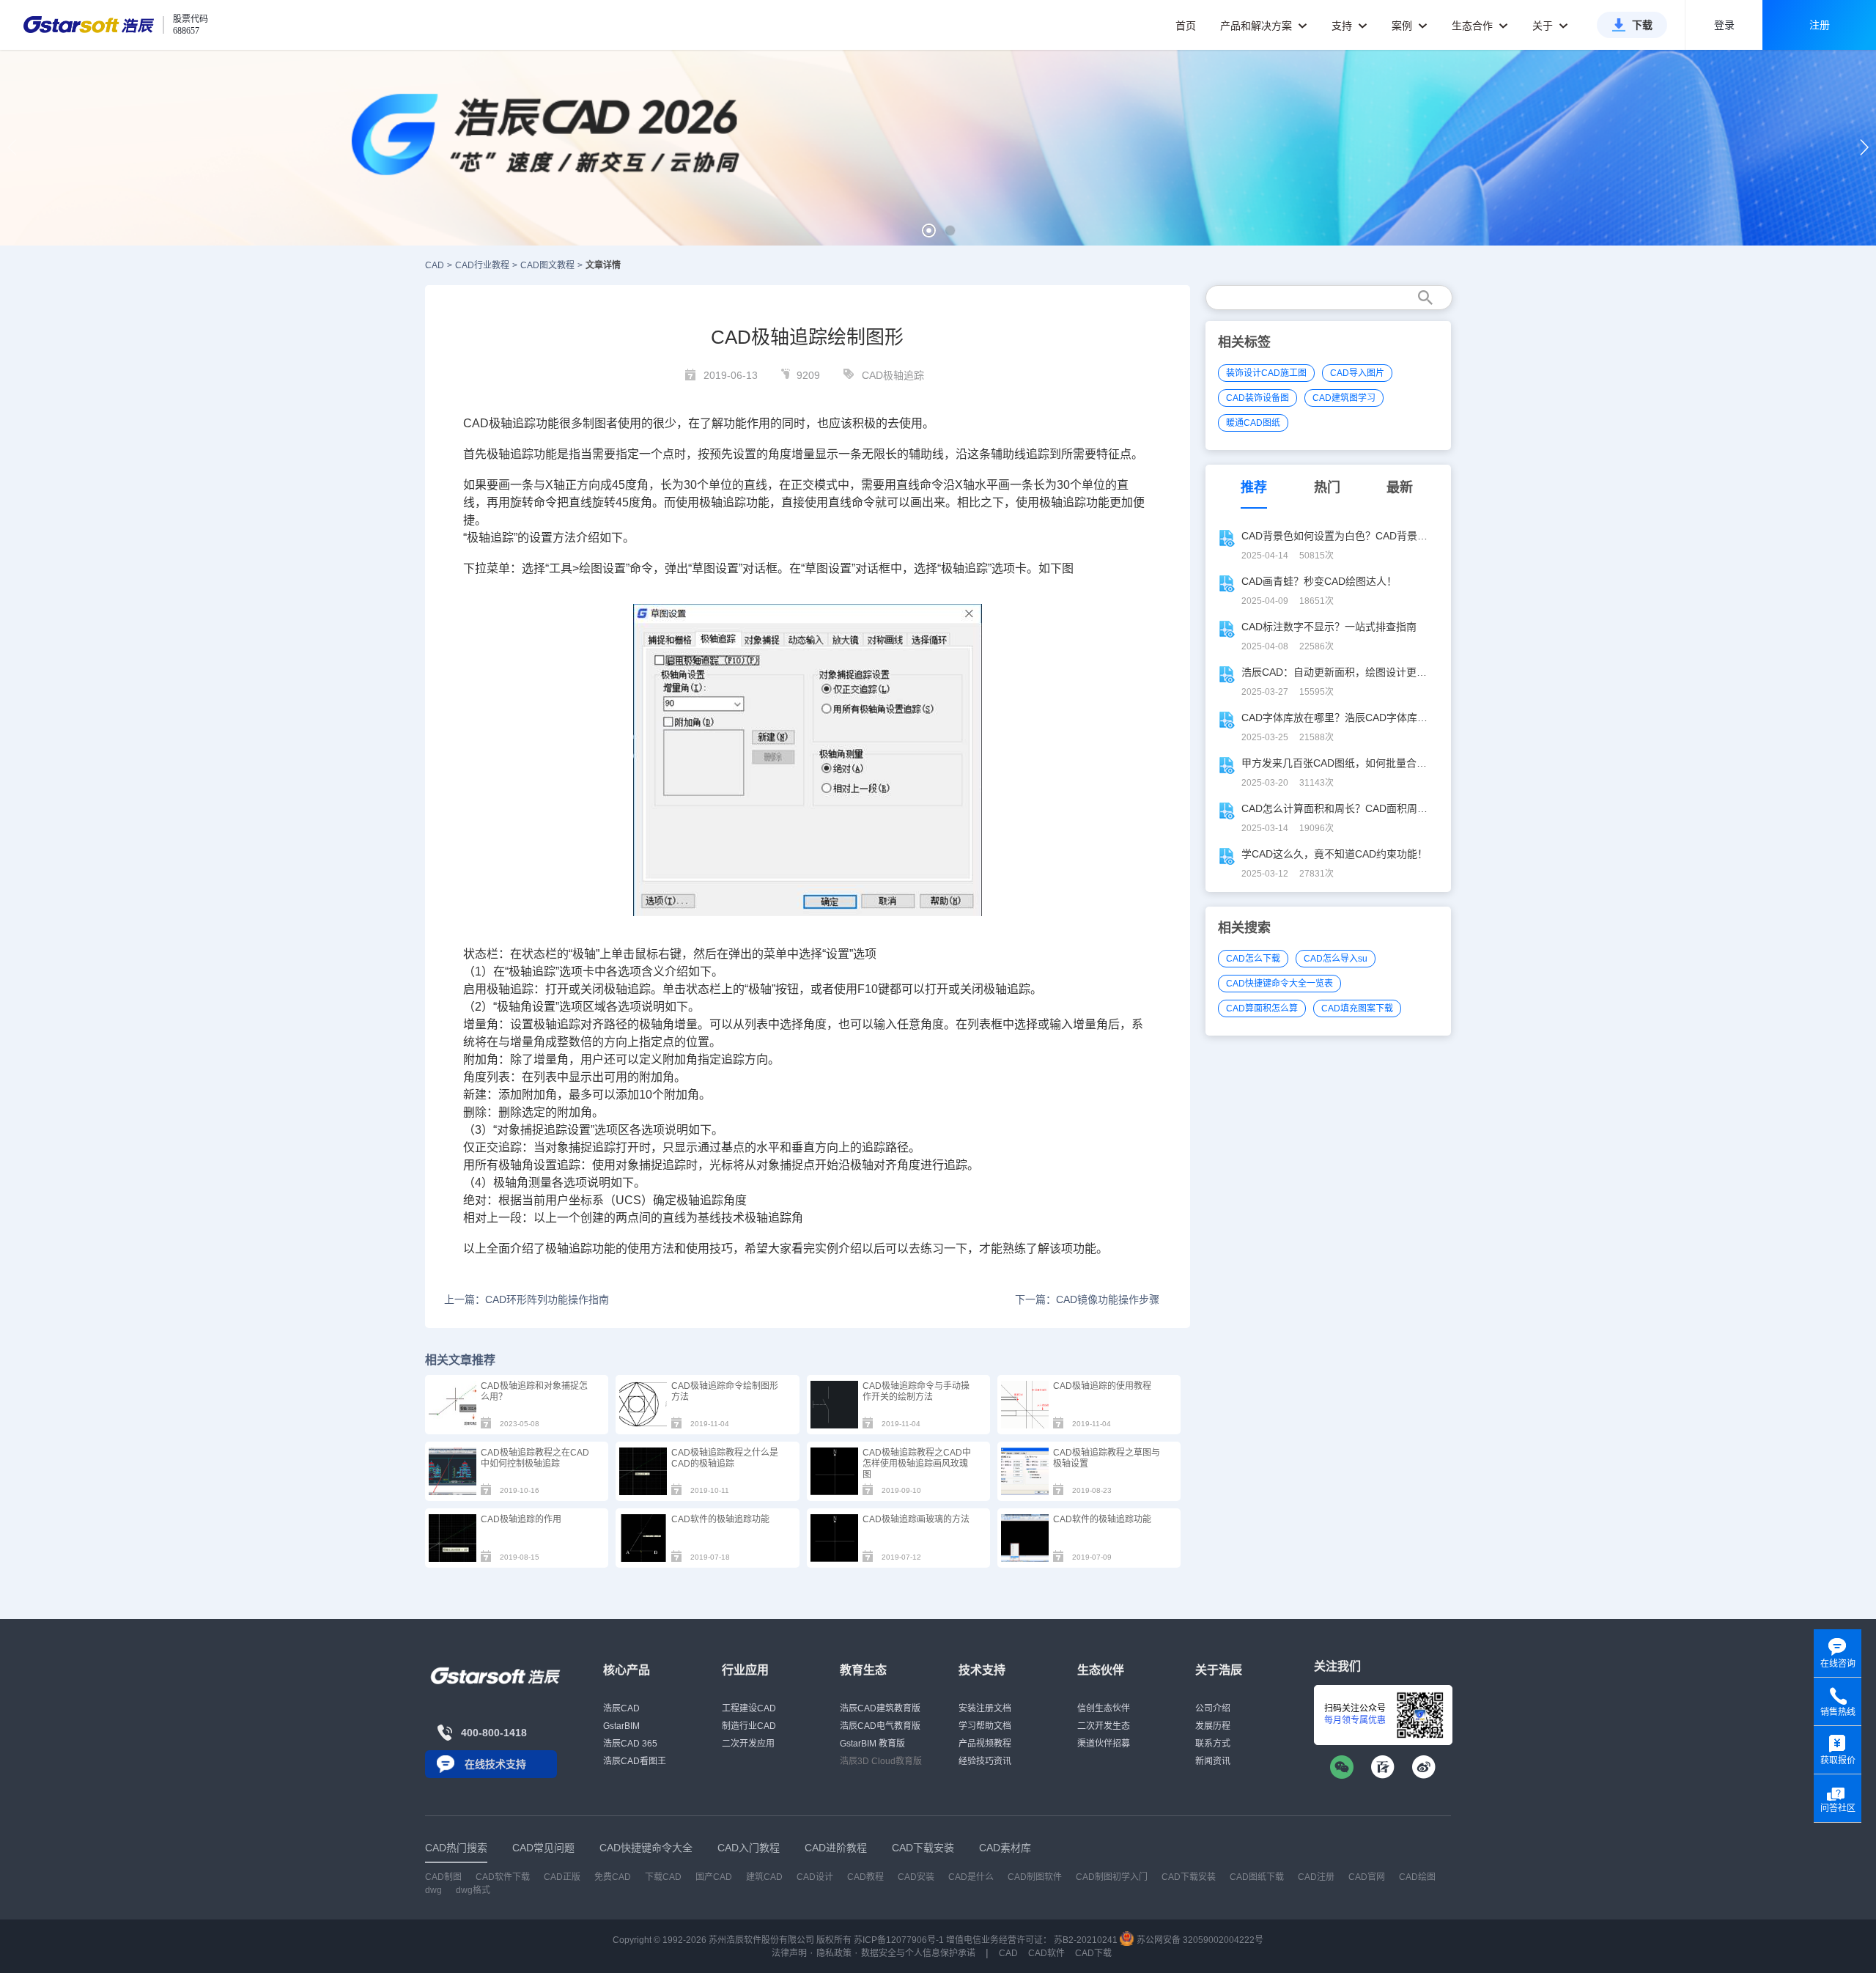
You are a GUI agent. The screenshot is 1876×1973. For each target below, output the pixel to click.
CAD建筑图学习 (1344, 398)
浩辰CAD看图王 (635, 1761)
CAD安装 (916, 1877)
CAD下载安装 (1189, 1877)
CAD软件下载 (503, 1877)
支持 (1343, 26)
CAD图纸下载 (1257, 1877)
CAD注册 (1316, 1877)
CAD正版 (562, 1877)
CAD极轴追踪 (893, 375)
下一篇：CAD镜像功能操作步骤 (1087, 1299)
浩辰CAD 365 (630, 1744)
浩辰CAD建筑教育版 (880, 1708)
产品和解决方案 (1258, 26)
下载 (1642, 25)
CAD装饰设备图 (1258, 398)
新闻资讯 (1213, 1761)
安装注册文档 (985, 1708)
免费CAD (613, 1877)
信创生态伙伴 (1104, 1708)
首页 (1186, 26)
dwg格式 (473, 1890)
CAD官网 (1367, 1877)
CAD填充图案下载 (1357, 1008)
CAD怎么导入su (1336, 959)
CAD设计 (815, 1877)
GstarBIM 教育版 (872, 1744)
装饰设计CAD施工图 (1266, 373)
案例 (1403, 26)
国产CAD (714, 1877)
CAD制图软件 (1035, 1877)
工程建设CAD (749, 1708)
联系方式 (1213, 1744)
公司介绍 (1213, 1708)
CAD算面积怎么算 (1262, 1008)
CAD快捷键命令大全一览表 (1279, 984)
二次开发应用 (748, 1744)
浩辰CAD (621, 1708)
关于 (1544, 26)
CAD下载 (1093, 1953)
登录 (1724, 25)
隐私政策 (834, 1953)
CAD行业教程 (482, 265)
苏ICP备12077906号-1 (899, 1940)
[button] (929, 231)
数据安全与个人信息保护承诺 (918, 1953)
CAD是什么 (971, 1877)
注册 (1820, 25)
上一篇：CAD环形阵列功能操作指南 (527, 1299)
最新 (1400, 487)
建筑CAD (764, 1877)
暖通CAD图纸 (1253, 423)
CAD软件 (1046, 1953)
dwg (433, 1890)
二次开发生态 (1104, 1726)
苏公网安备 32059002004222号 (1199, 1940)
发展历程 (1213, 1726)
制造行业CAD (749, 1726)
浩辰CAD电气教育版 (880, 1726)
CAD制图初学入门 (1112, 1877)
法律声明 (789, 1953)
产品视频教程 (985, 1744)
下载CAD (663, 1877)
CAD (435, 265)
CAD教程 (865, 1877)
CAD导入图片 (1357, 373)
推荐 (1254, 487)
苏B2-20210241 (1086, 1940)
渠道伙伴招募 (1104, 1744)
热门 (1327, 487)
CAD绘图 (1417, 1877)
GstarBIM (621, 1726)
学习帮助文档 (985, 1726)
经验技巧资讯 (985, 1761)
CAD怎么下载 (1253, 959)
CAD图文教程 (547, 265)
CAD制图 (443, 1877)
